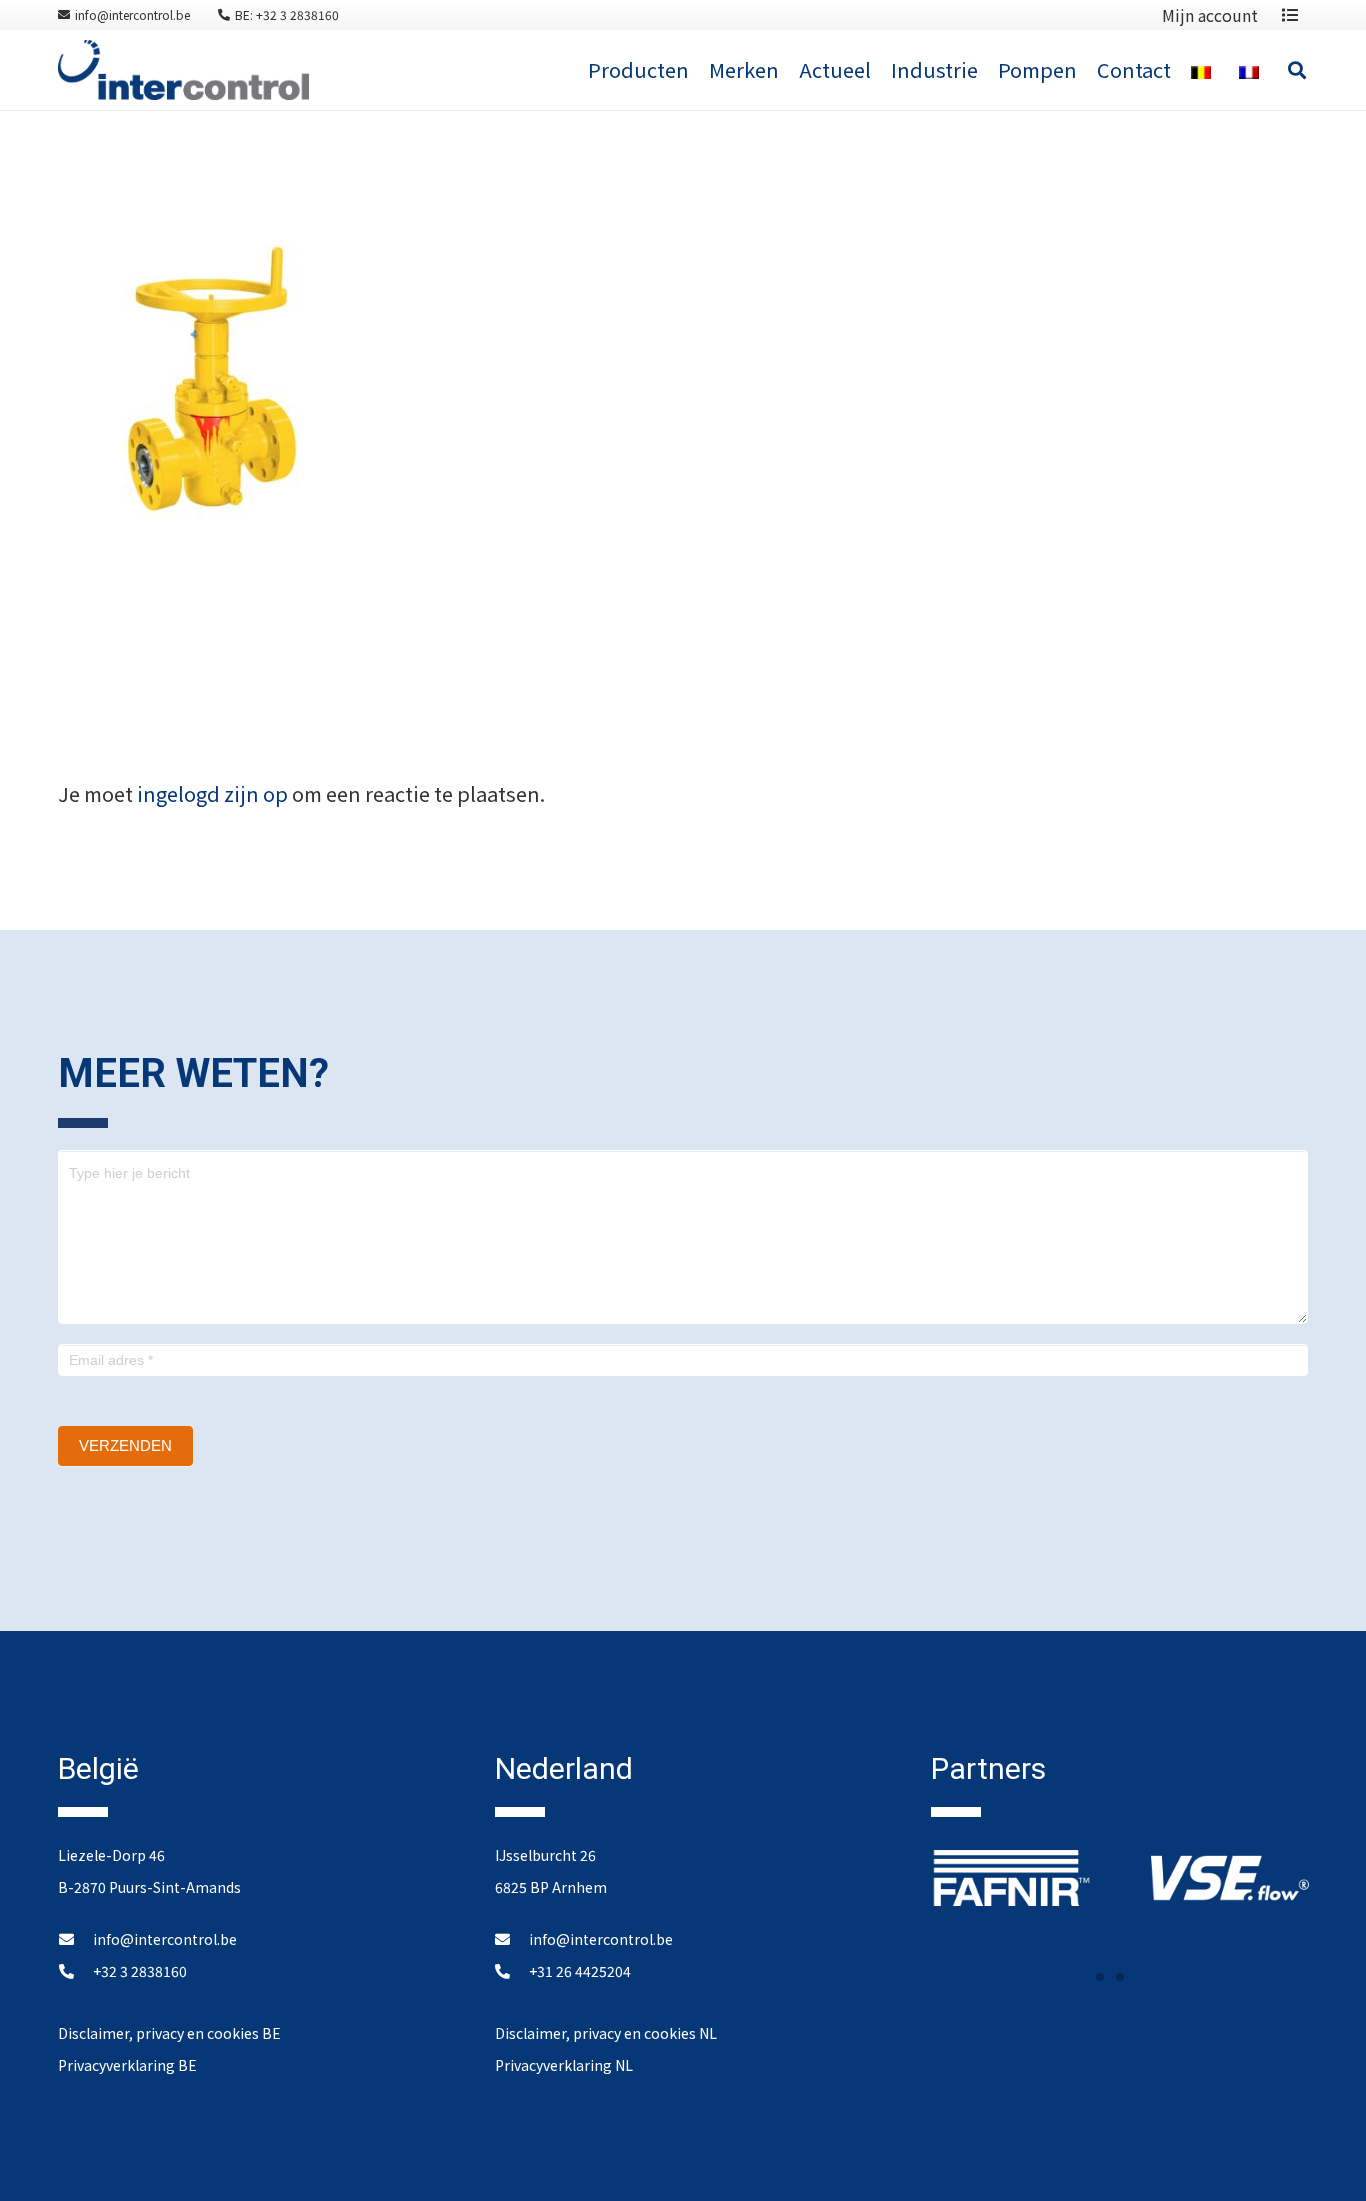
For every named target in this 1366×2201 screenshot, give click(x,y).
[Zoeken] (1297, 70)
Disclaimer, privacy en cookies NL (606, 2033)
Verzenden (125, 1445)
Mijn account (1210, 15)
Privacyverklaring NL (564, 2065)
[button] (1100, 1977)
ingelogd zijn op (212, 793)
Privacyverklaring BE (127, 2065)
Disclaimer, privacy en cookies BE (169, 2033)
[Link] (183, 70)
